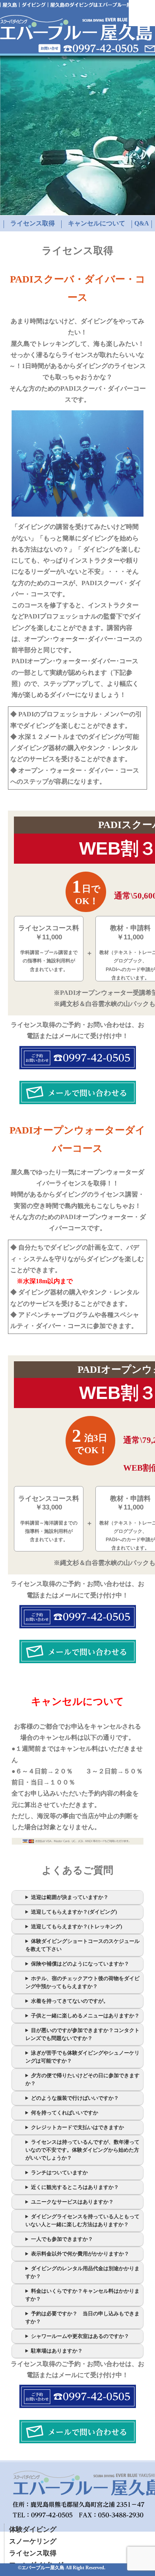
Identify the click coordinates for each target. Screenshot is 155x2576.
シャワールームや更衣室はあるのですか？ (80, 2336)
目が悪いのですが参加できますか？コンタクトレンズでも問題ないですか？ (82, 2034)
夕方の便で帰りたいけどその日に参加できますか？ (82, 2079)
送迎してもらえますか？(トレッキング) (77, 1926)
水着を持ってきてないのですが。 (70, 2001)
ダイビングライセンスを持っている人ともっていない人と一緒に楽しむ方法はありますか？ (82, 2220)
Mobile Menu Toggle (142, 13)
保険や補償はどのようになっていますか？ (80, 1964)
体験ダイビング (33, 2529)
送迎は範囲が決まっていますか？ (70, 1897)
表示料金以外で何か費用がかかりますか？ (80, 2254)
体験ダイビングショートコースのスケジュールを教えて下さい (82, 1945)
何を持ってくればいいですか (65, 2113)
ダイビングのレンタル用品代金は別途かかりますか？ (82, 2272)
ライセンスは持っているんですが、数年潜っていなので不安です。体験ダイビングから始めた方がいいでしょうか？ (82, 2150)
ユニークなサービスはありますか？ (72, 2202)
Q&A (142, 223)
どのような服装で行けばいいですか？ (75, 2098)
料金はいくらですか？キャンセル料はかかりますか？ (82, 2295)
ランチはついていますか (59, 2172)
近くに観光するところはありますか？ (75, 2187)
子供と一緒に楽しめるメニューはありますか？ (85, 2016)
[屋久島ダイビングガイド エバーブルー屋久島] (76, 38)
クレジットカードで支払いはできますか (77, 2127)
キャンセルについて (97, 223)
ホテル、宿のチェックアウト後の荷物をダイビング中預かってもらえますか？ (82, 1982)
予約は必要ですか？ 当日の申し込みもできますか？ (82, 2317)
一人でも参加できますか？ (62, 2239)
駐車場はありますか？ (57, 2351)
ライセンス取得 (33, 223)
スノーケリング (33, 2541)
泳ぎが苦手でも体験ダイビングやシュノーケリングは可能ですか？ (82, 2057)
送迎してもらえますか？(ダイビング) (74, 1912)
